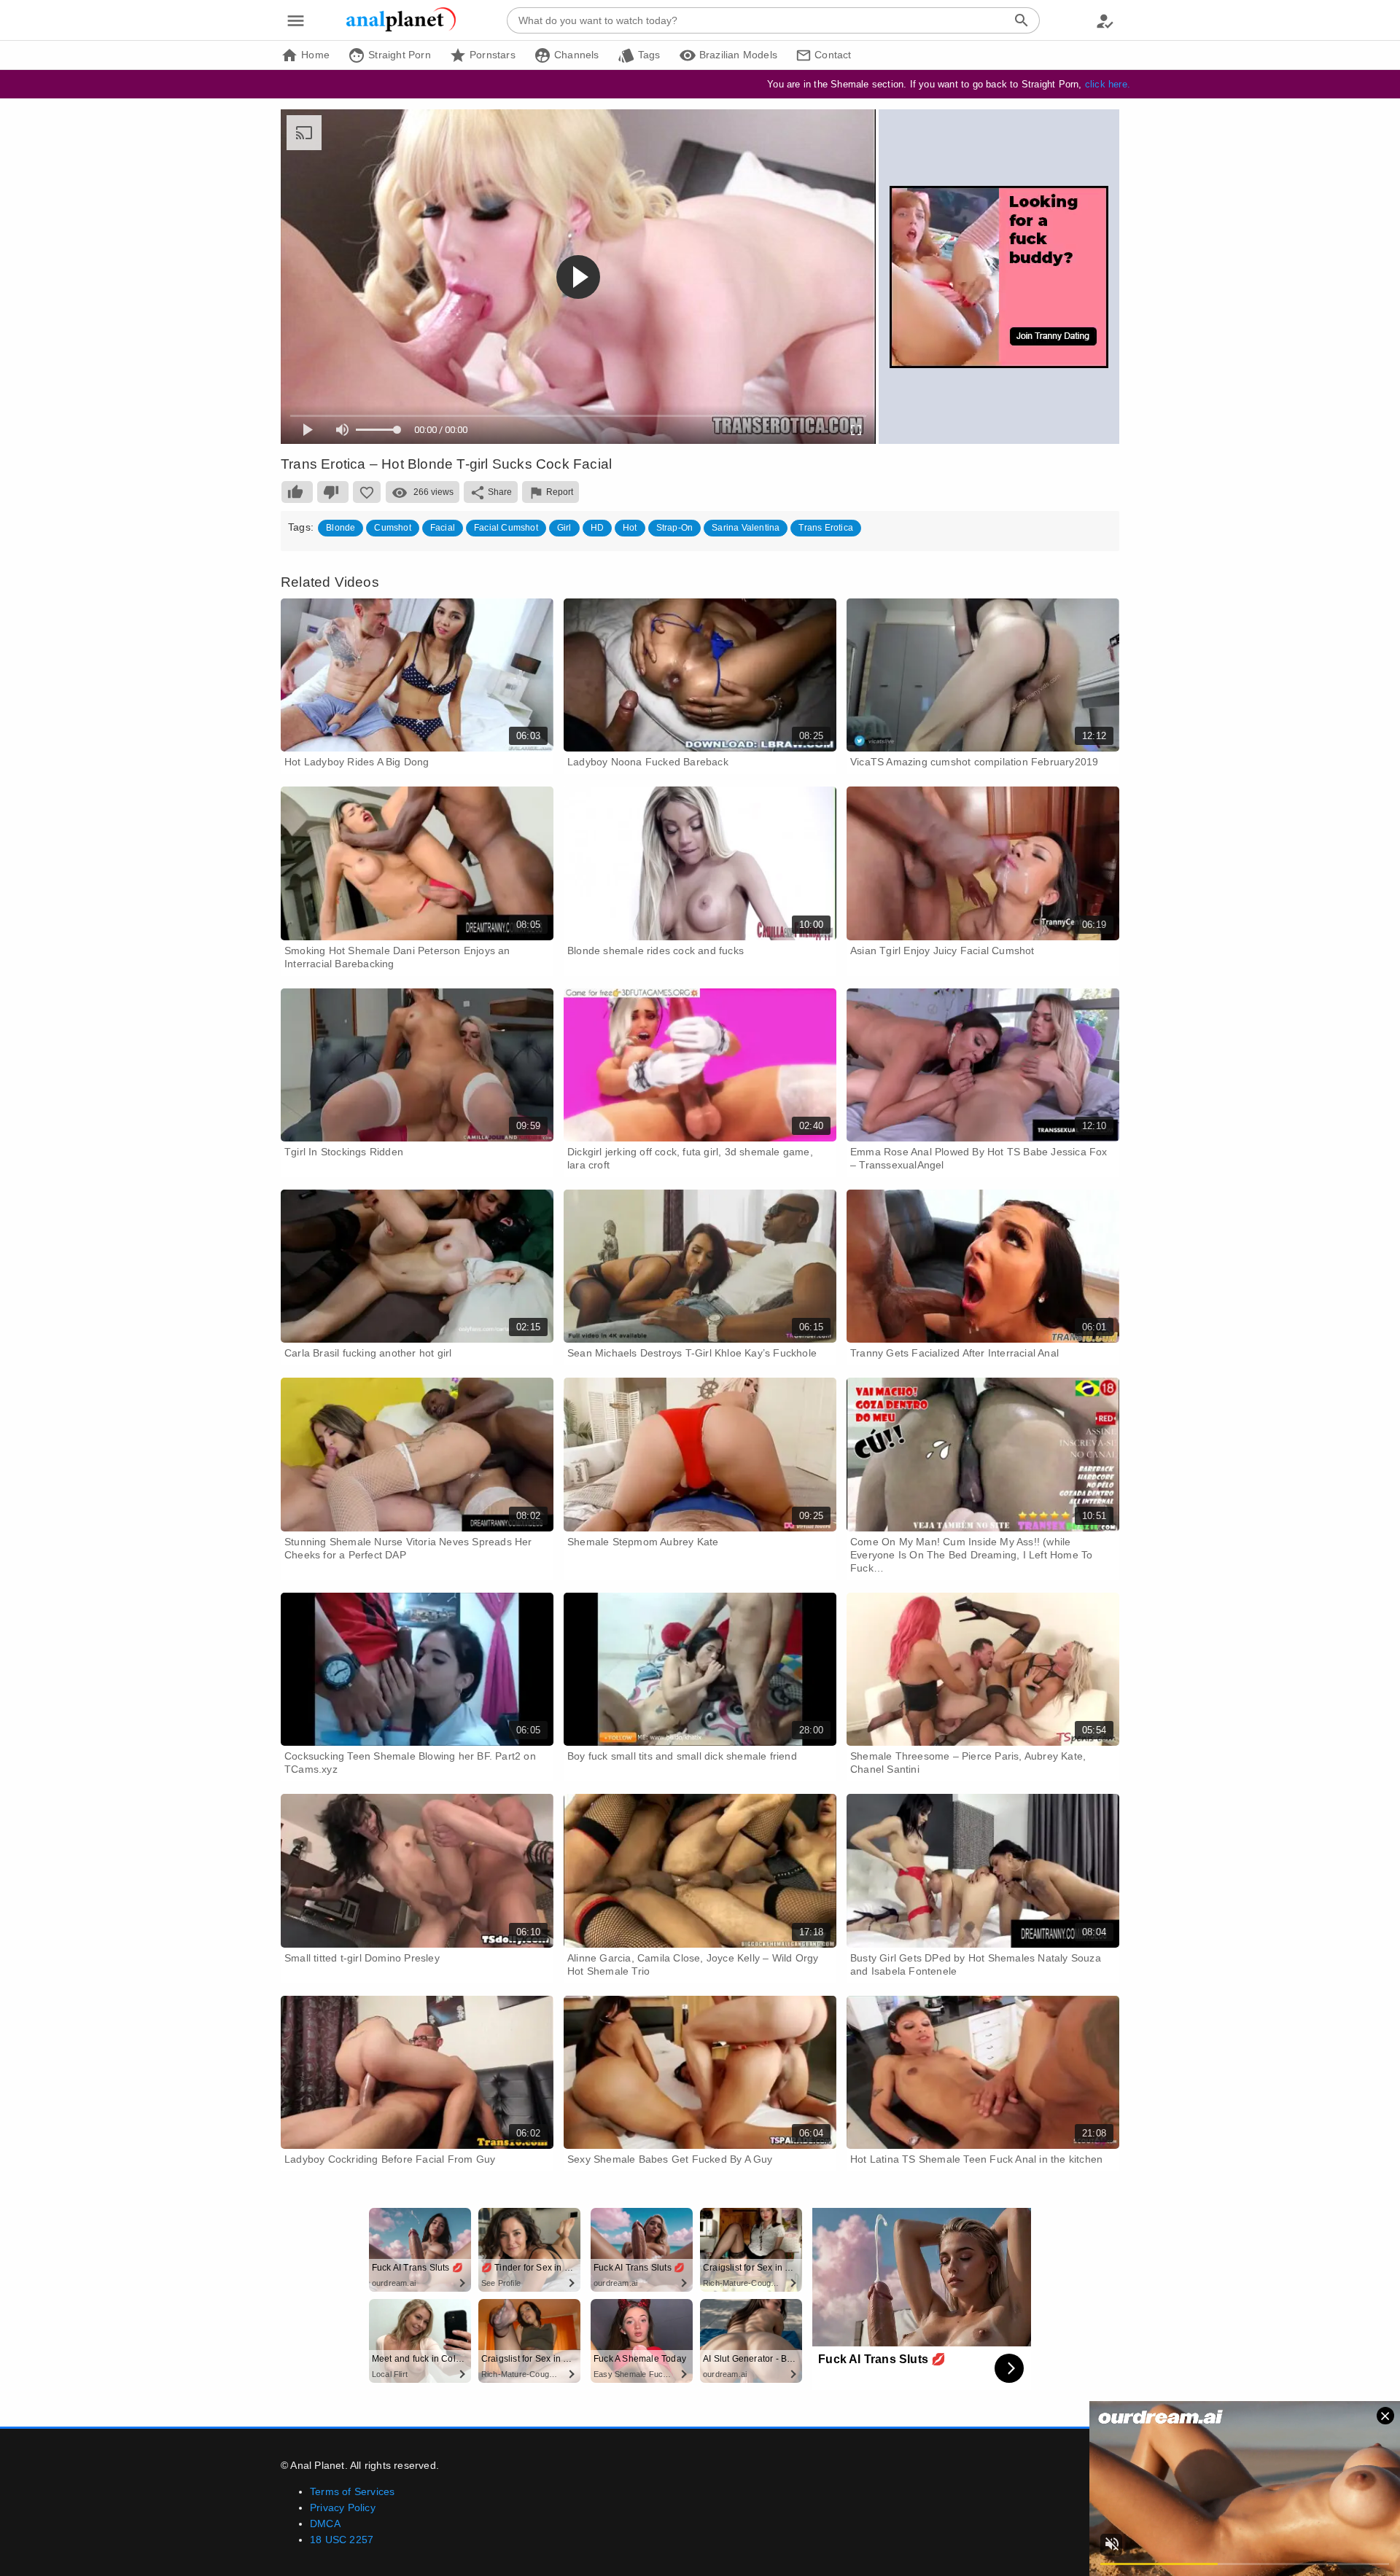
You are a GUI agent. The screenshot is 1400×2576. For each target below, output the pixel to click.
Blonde (341, 528)
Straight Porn (398, 55)
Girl (564, 528)
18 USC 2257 (342, 2540)
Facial (443, 528)
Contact (832, 55)
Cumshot (392, 528)
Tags (648, 55)
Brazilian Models (737, 55)
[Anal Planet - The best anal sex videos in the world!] (401, 29)
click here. (1108, 84)
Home (314, 55)
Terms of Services (352, 2491)
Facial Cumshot (506, 528)
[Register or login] (1105, 20)
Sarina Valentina (746, 528)
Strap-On (675, 528)
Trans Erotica (826, 528)
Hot (630, 528)
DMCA (325, 2524)
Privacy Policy (343, 2507)
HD (597, 528)
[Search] (1022, 20)
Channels (575, 55)
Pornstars (491, 55)
